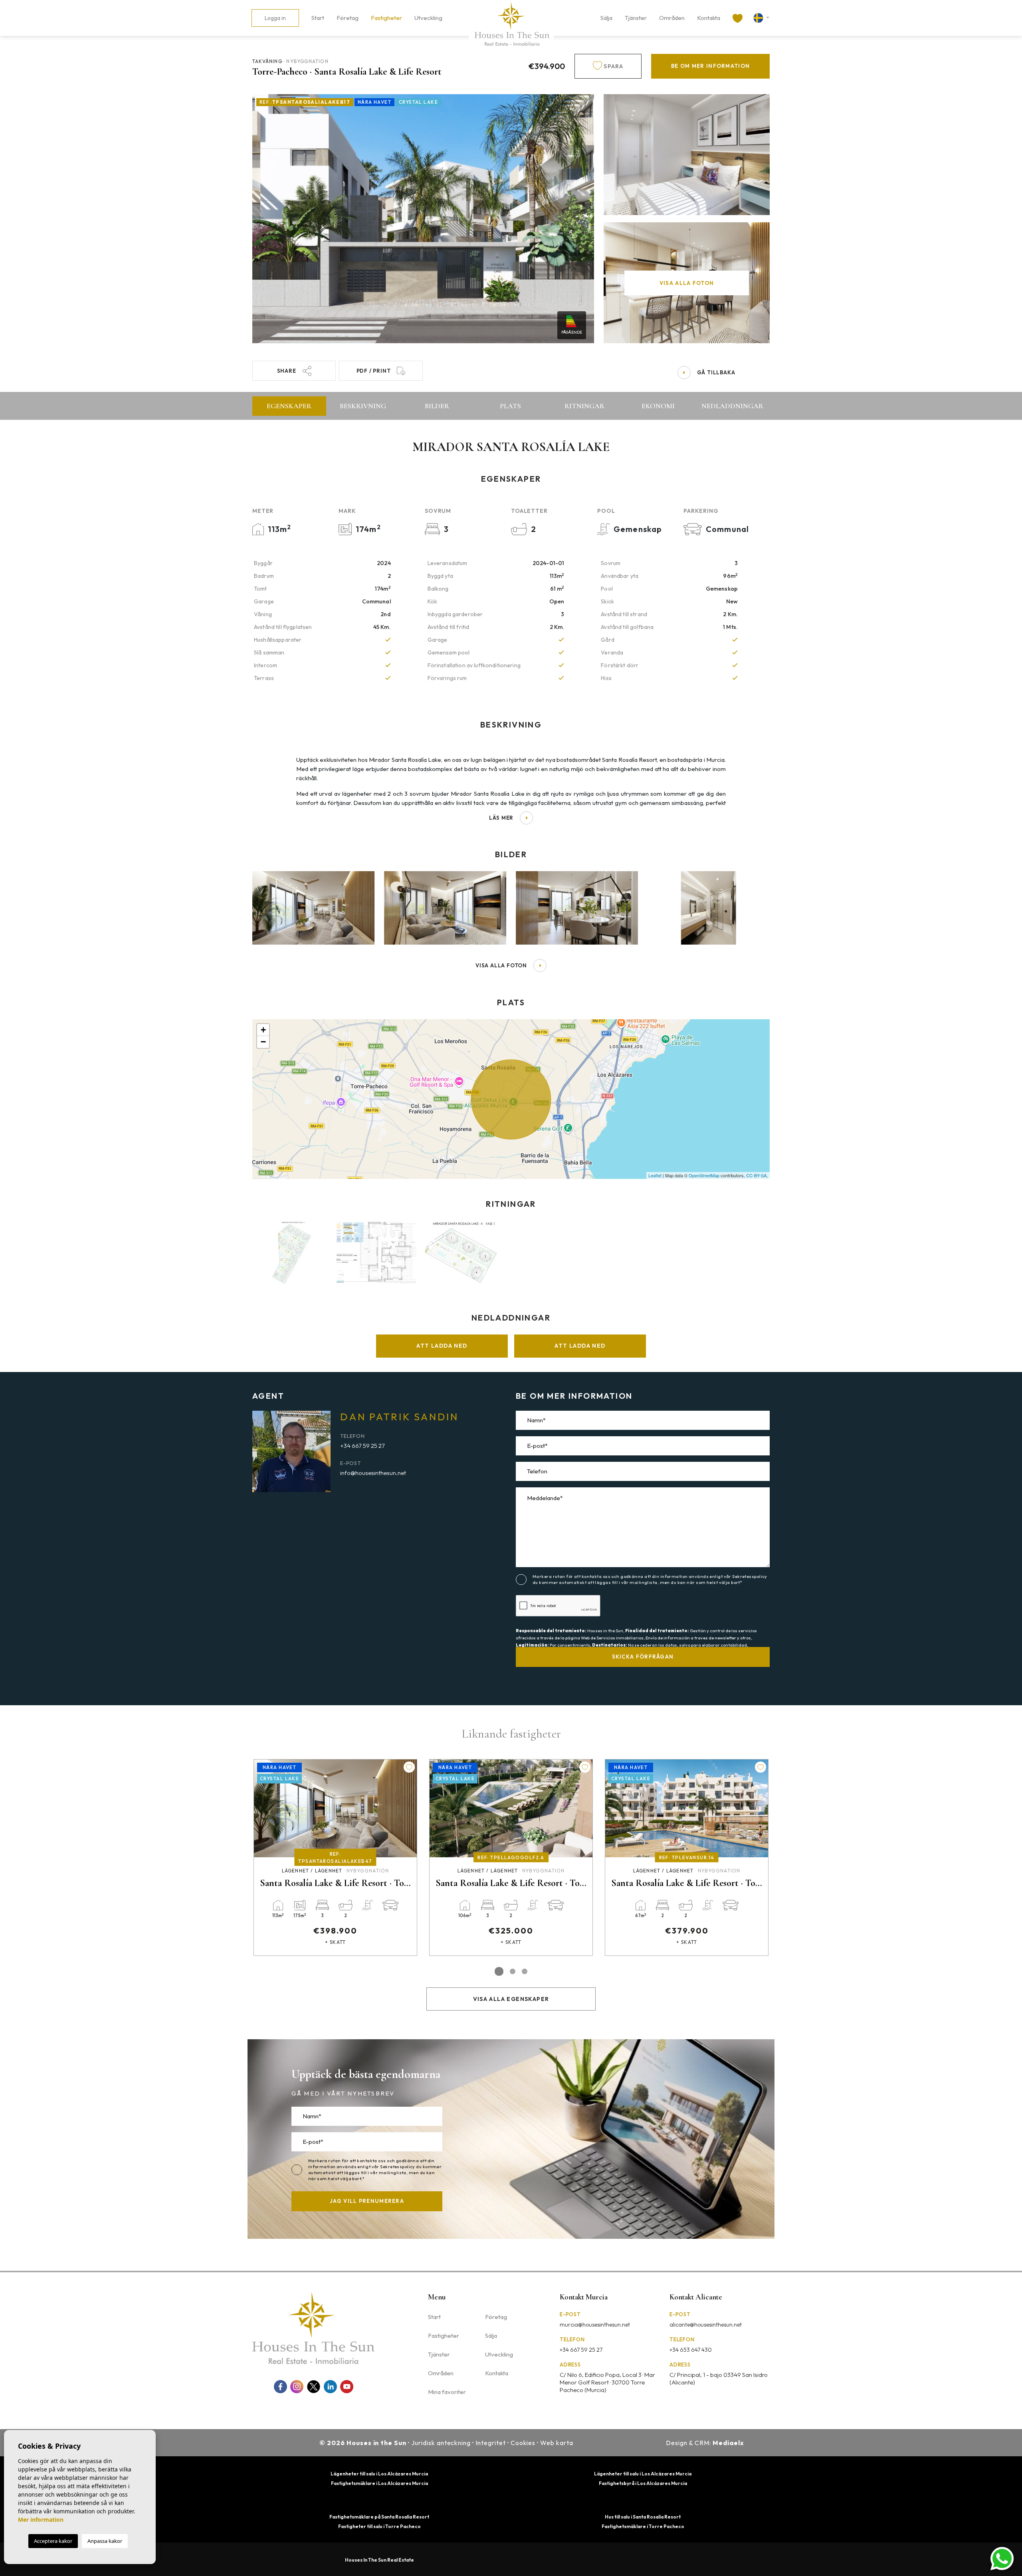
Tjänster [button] (636, 18)
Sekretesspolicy (750, 1576)
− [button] (263, 1042)
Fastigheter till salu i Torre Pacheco (379, 2526)
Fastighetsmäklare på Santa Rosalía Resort (379, 2517)
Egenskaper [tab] (289, 406)
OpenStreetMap (704, 1175)
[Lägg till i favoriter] (409, 1767)
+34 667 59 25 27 (362, 1446)
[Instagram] (297, 2387)
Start (318, 18)
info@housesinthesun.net (373, 1473)
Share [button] (287, 371)
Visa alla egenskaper (511, 1999)
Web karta (557, 2443)
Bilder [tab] (437, 406)
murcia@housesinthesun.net (595, 2325)
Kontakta (709, 18)
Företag (348, 18)
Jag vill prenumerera (367, 2201)
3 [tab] (525, 1971)
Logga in (275, 18)
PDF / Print (374, 371)
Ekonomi (658, 406)
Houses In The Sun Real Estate (379, 2560)
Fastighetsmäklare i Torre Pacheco (643, 2526)
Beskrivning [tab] (363, 406)
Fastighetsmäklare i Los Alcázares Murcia (379, 2483)
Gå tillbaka (716, 372)
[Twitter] (314, 2387)
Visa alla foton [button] (501, 965)
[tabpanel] (335, 1857)
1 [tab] (499, 1971)
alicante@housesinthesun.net (706, 2325)
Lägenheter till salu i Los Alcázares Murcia (379, 2474)
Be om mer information (710, 66)
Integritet (491, 2443)
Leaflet (655, 1175)
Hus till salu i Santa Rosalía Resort (643, 2517)
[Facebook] (280, 2387)
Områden (672, 18)
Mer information (41, 2520)
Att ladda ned (442, 1346)
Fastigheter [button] (386, 18)
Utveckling (428, 18)
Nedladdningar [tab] (732, 406)
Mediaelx (728, 2443)
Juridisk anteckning (441, 2443)
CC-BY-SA (756, 1175)
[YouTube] (347, 2387)
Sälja (606, 18)
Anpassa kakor (105, 2541)
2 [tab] (513, 1971)
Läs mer (501, 818)
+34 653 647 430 (691, 2350)
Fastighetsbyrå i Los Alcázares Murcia (643, 2483)
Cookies (523, 2443)
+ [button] (263, 1030)
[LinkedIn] (330, 2387)
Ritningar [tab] (584, 406)
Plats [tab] (510, 406)
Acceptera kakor (53, 2541)
